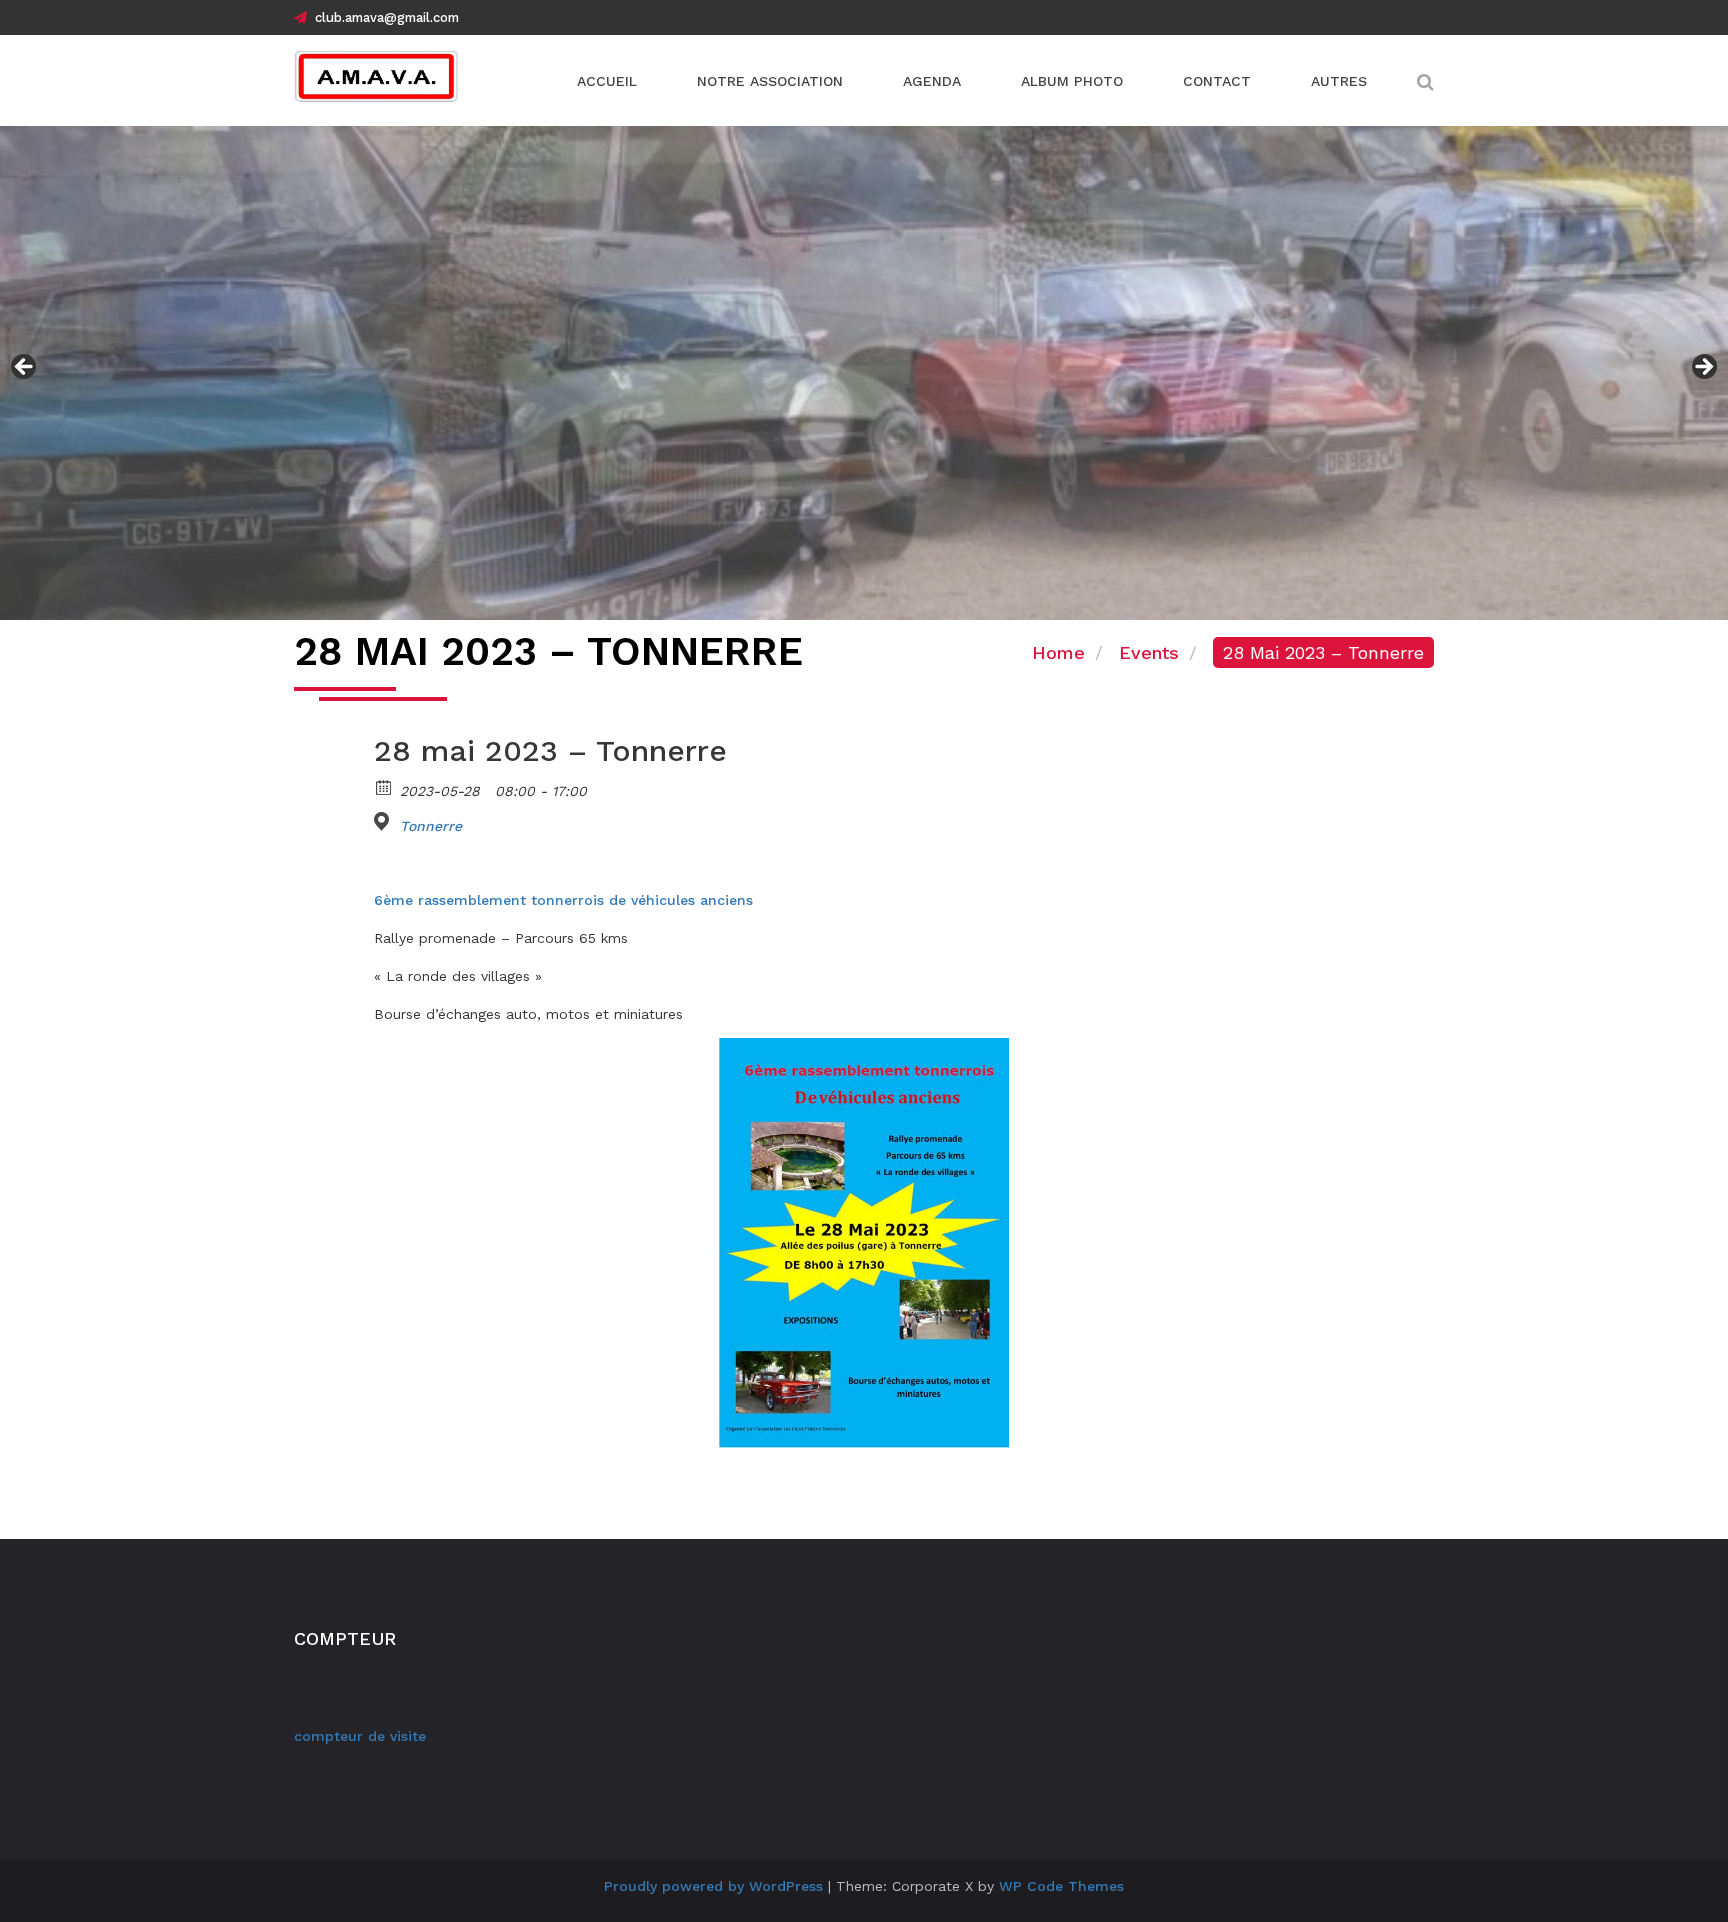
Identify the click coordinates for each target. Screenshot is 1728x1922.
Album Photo (1072, 81)
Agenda (932, 81)
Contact (1217, 81)
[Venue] (384, 821)
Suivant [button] (1703, 368)
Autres (1339, 81)
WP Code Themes (1061, 1886)
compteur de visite (360, 1736)
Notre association (770, 81)
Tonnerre (431, 826)
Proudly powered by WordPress (713, 1886)
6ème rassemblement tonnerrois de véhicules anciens (563, 900)
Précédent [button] (25, 368)
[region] (864, 373)
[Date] (384, 786)
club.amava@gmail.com (387, 17)
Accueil (607, 81)
